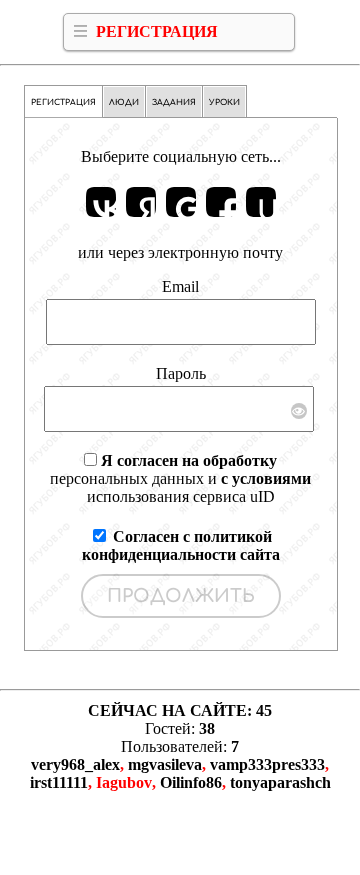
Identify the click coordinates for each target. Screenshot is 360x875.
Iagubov (124, 782)
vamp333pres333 (267, 764)
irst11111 (59, 782)
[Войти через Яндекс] (141, 202)
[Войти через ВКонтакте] (101, 202)
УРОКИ (224, 102)
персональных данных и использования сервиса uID (180, 478)
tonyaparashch (280, 782)
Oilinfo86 (191, 782)
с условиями (266, 478)
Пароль (181, 373)
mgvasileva (165, 764)
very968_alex (75, 764)
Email (180, 286)
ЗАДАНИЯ (174, 102)
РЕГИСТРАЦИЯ (157, 31)
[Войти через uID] (261, 202)
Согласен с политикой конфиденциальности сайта (181, 545)
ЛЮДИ (124, 102)
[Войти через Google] (181, 202)
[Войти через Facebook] (221, 202)
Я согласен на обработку (189, 460)
